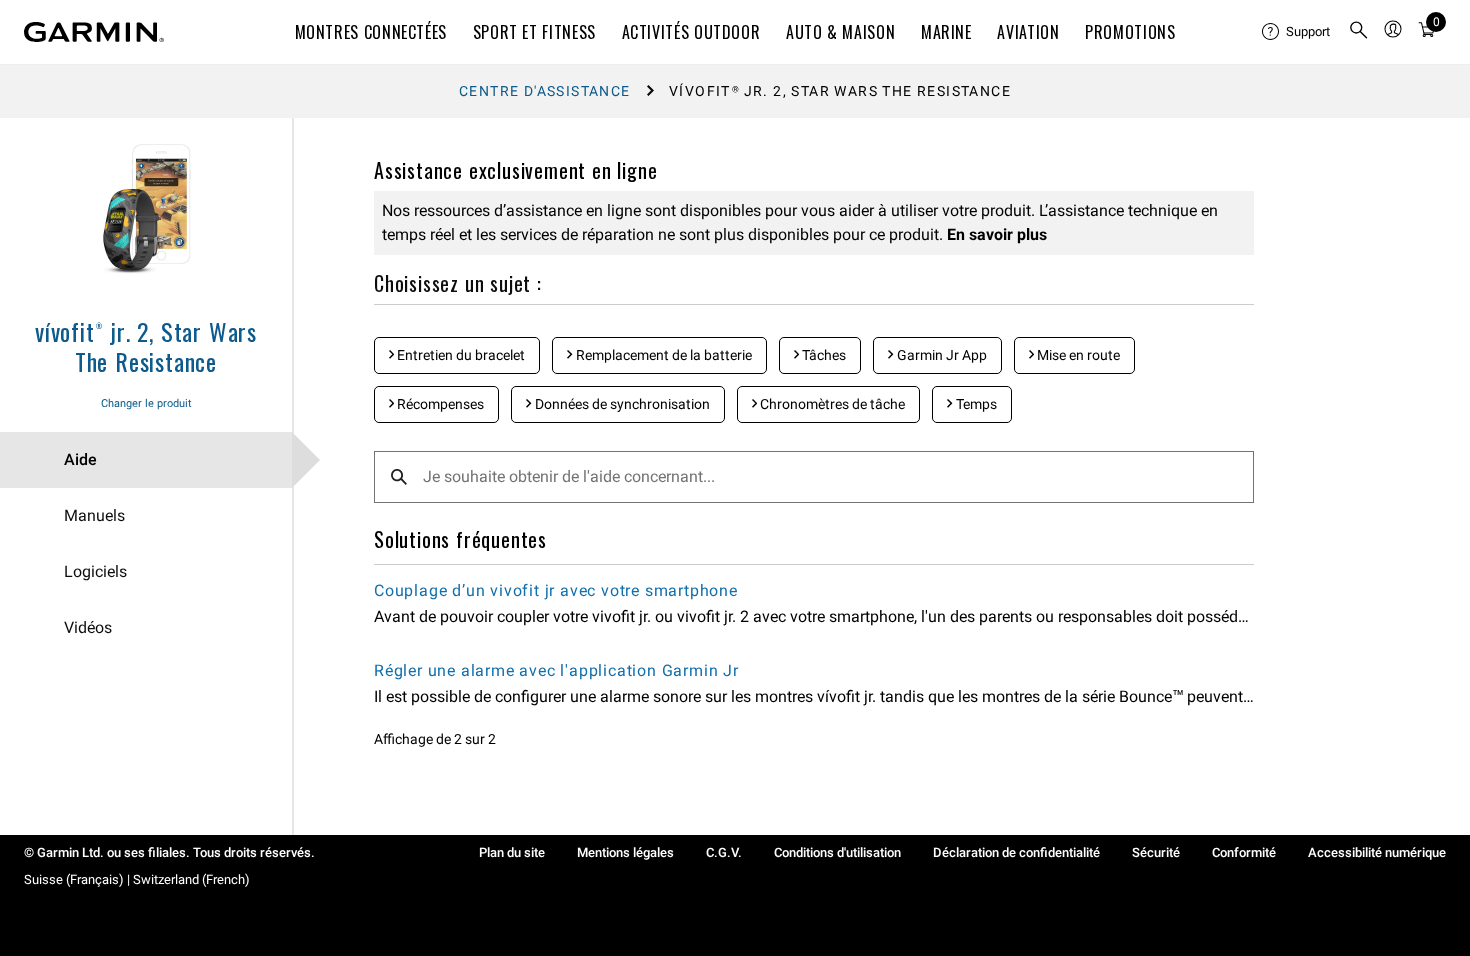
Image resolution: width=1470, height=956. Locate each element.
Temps (975, 404)
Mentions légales (625, 852)
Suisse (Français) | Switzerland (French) (137, 879)
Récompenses (439, 404)
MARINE (946, 32)
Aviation (1028, 32)
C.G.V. (724, 852)
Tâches (822, 355)
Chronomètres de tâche (831, 404)
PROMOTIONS (1130, 32)
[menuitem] (1297, 32)
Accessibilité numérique (1377, 852)
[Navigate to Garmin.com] (94, 32)
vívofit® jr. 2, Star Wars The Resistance (146, 346)
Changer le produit (146, 403)
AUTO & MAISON (840, 32)
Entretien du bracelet (459, 355)
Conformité (1244, 852)
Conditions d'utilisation (837, 852)
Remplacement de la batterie (662, 355)
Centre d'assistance (545, 91)
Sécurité (1156, 852)
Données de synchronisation (621, 404)
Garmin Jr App (940, 355)
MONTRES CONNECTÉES (371, 32)
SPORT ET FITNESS (534, 32)
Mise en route (1077, 355)
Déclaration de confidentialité (1016, 852)
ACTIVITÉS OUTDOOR (691, 32)
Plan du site (512, 852)
